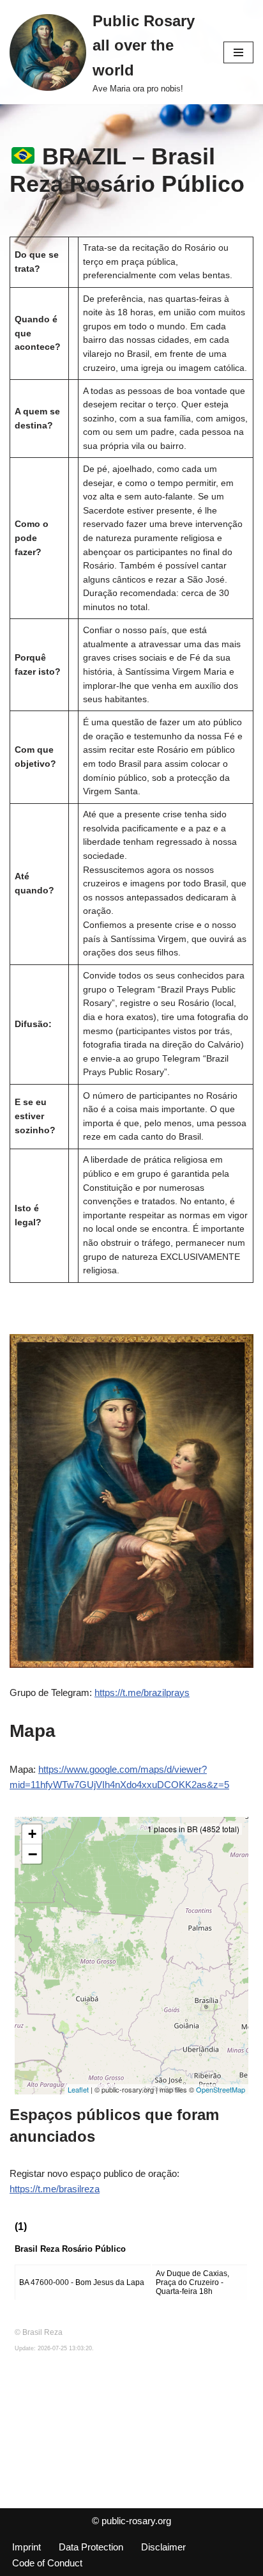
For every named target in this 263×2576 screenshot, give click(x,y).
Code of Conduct (47, 2563)
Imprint (26, 2547)
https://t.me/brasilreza (55, 2189)
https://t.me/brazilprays (142, 1692)
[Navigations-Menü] (238, 52)
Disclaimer (163, 2547)
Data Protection (91, 2547)
